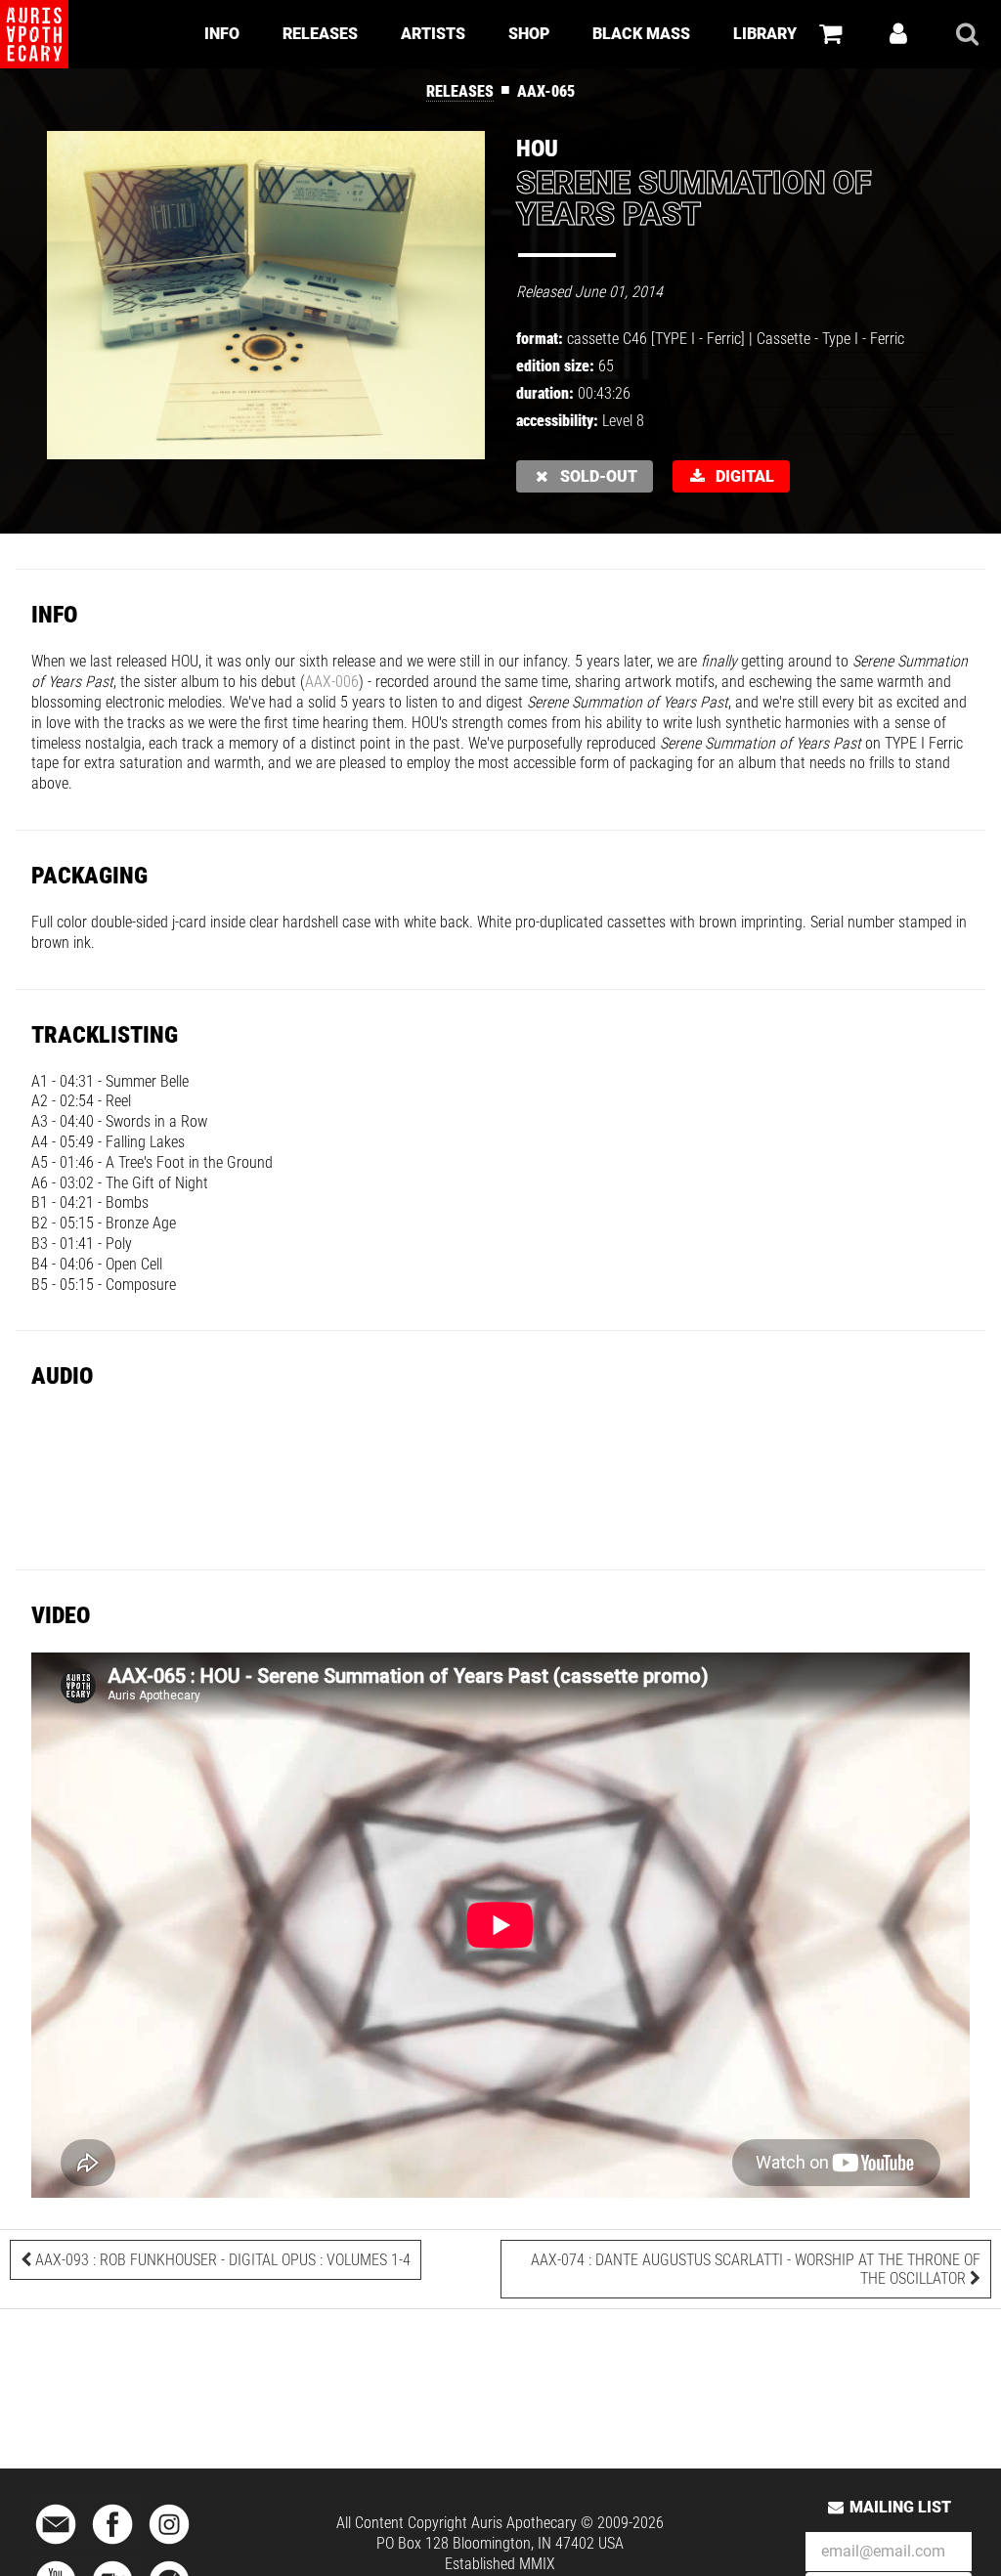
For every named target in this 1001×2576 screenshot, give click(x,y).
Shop (529, 34)
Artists (433, 34)
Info (222, 34)
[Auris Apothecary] (34, 34)
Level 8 (623, 421)
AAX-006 (332, 682)
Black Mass (641, 34)
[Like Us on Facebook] (112, 2545)
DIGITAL (741, 476)
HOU (537, 149)
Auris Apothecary (524, 2523)
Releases (320, 34)
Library (765, 34)
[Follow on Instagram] (169, 2545)
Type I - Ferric (863, 339)
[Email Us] (56, 2545)
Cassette (783, 339)
